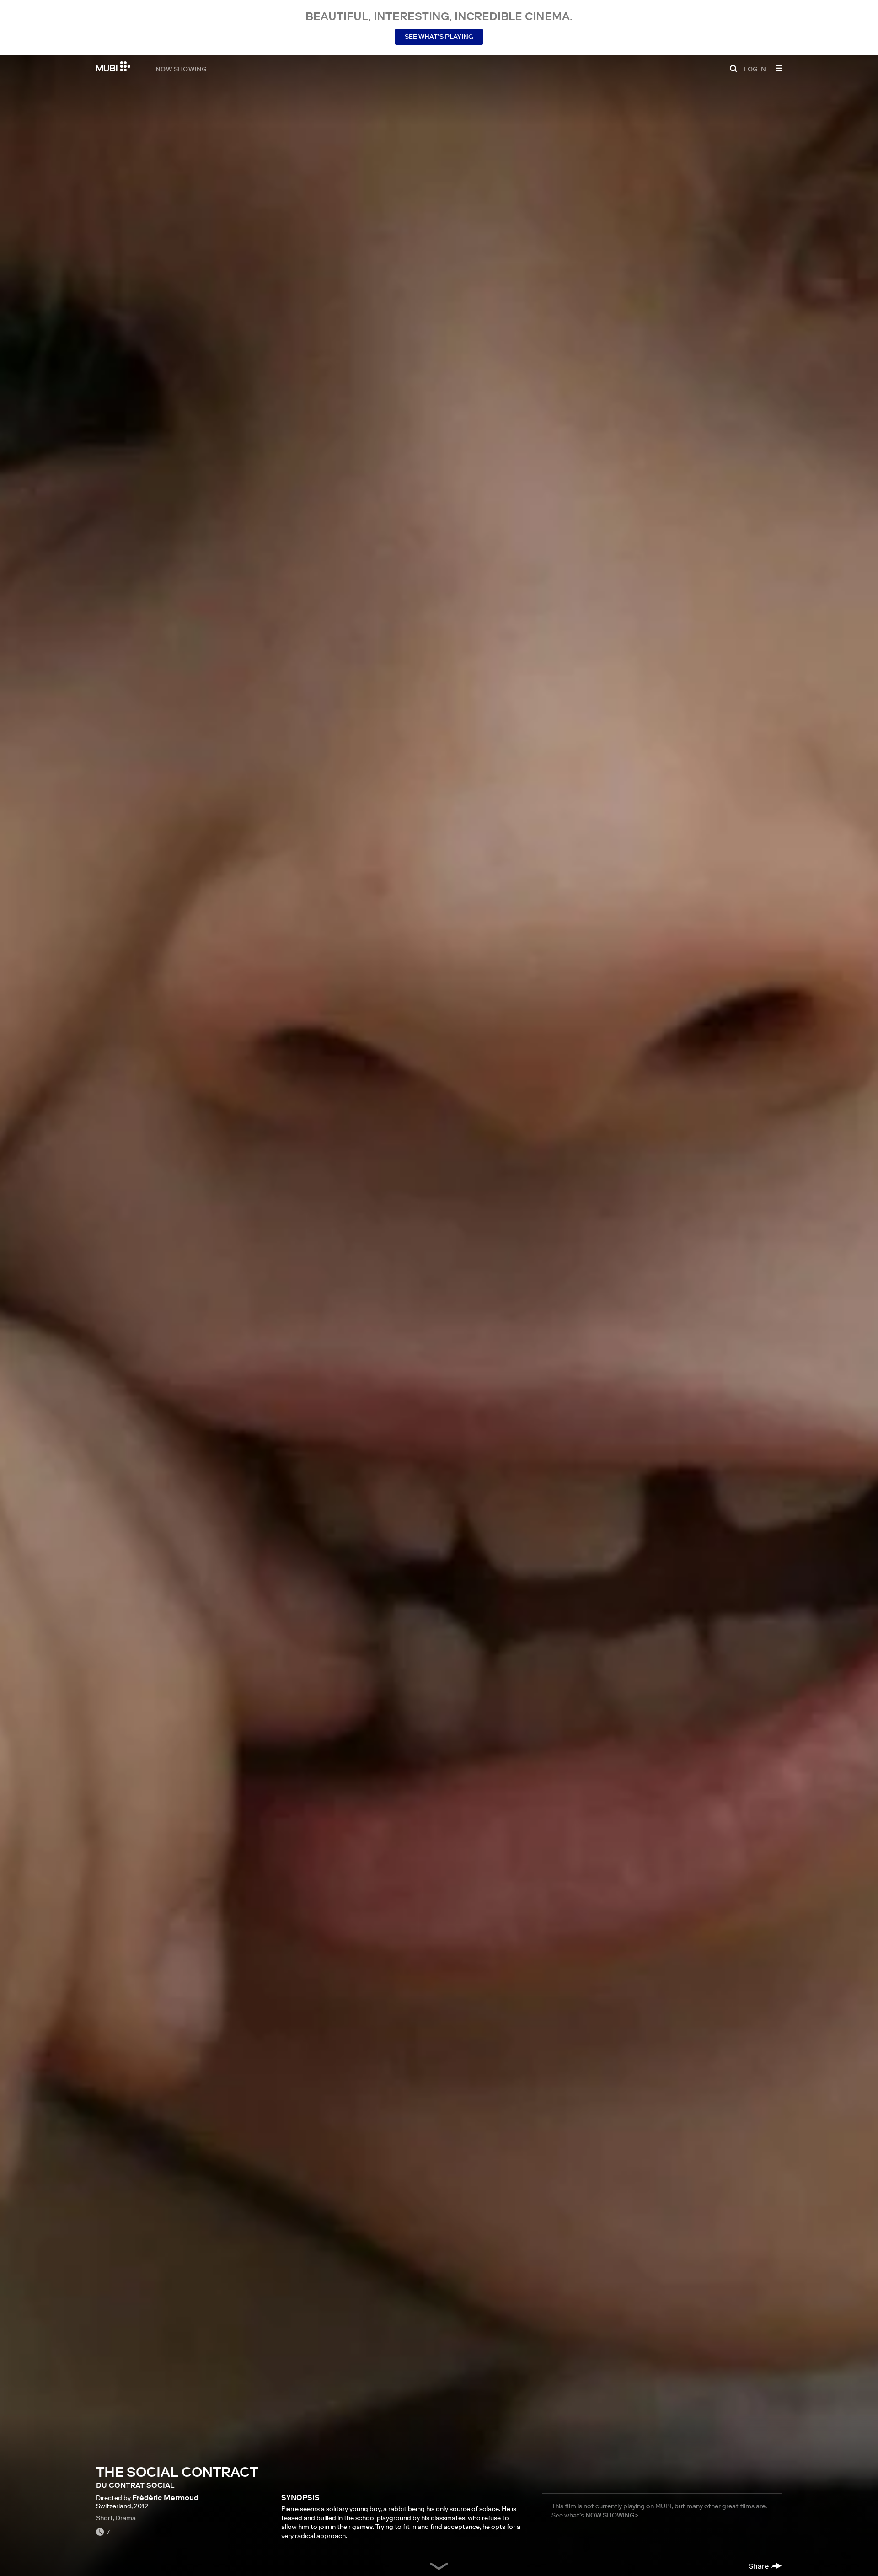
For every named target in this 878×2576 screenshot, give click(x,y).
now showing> (612, 2515)
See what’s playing (439, 37)
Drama (126, 2518)
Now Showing (181, 69)
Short (104, 2518)
